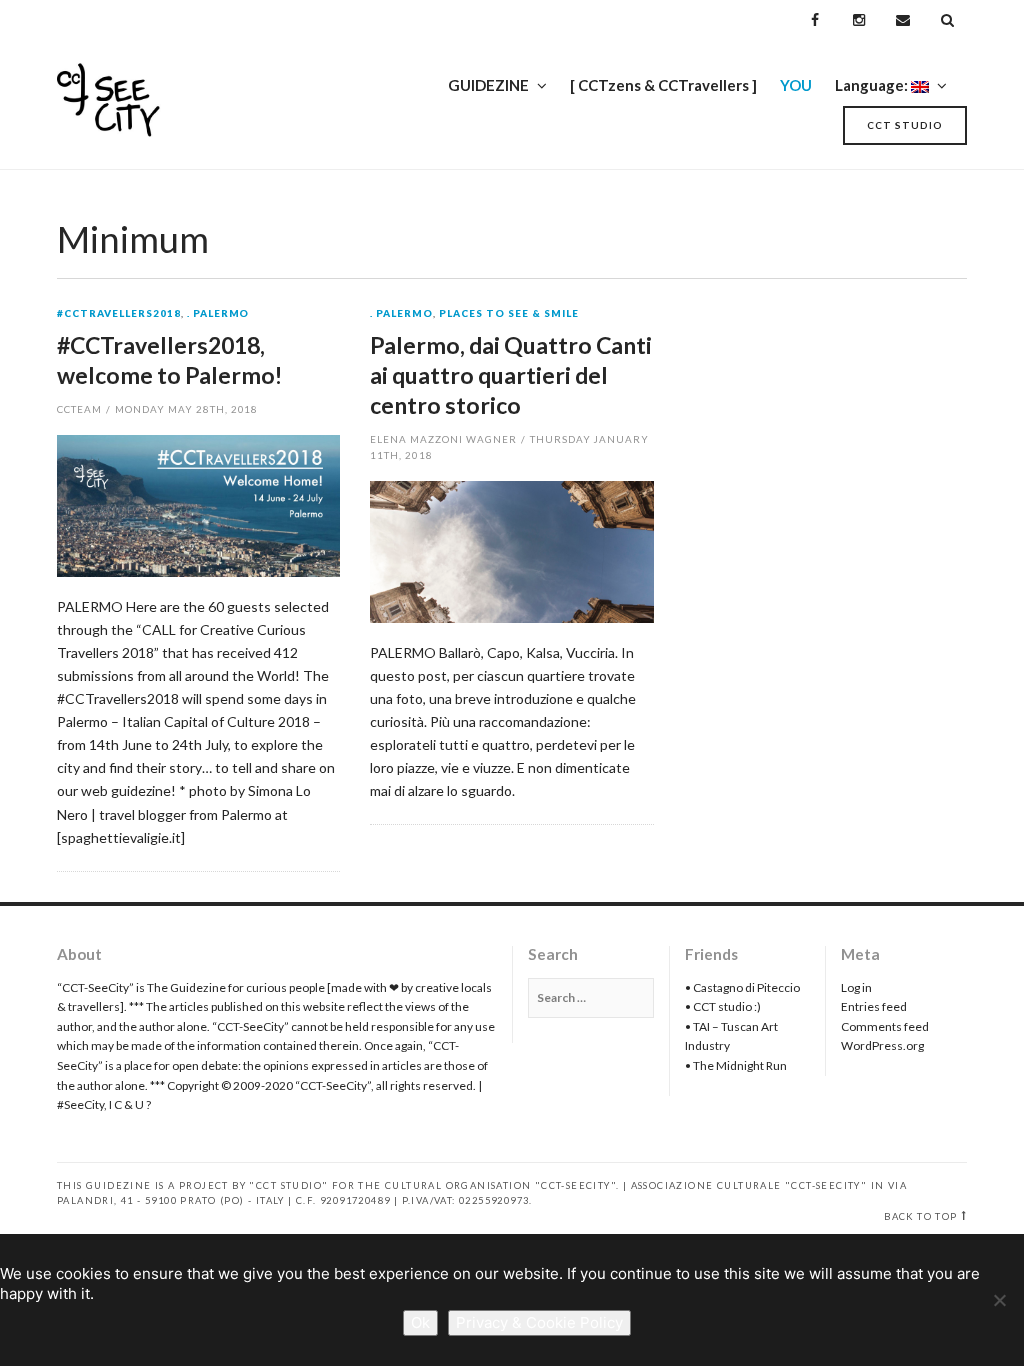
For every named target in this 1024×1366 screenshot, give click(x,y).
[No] (999, 1300)
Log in (856, 987)
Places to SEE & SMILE (509, 314)
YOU (796, 85)
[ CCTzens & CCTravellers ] (663, 85)
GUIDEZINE (488, 85)
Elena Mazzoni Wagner (443, 439)
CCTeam (79, 409)
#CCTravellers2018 (119, 314)
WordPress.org (882, 1045)
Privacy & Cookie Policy (539, 1322)
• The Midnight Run (736, 1065)
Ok (420, 1322)
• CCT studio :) (723, 1006)
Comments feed (885, 1026)
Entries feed (874, 1006)
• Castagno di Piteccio (742, 987)
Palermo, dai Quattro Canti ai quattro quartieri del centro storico (511, 375)
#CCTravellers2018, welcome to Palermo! (169, 360)
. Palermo (218, 314)
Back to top (920, 1216)
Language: (873, 85)
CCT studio (905, 125)
